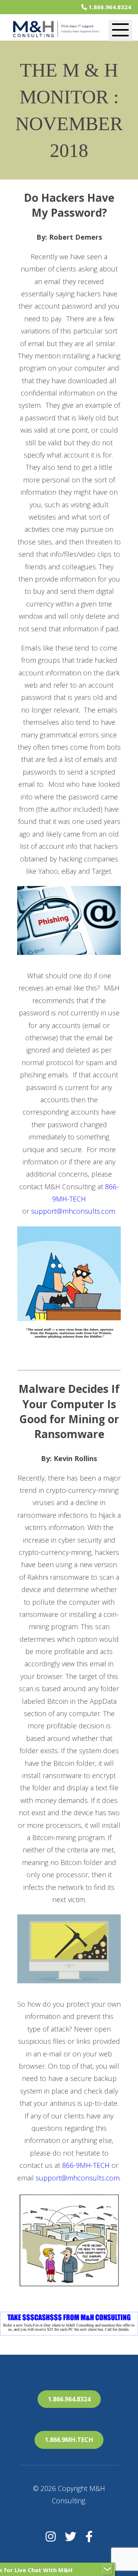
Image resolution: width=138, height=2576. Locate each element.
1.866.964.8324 (109, 7)
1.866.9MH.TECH (69, 2440)
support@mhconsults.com (73, 1211)
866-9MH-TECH (86, 2165)
